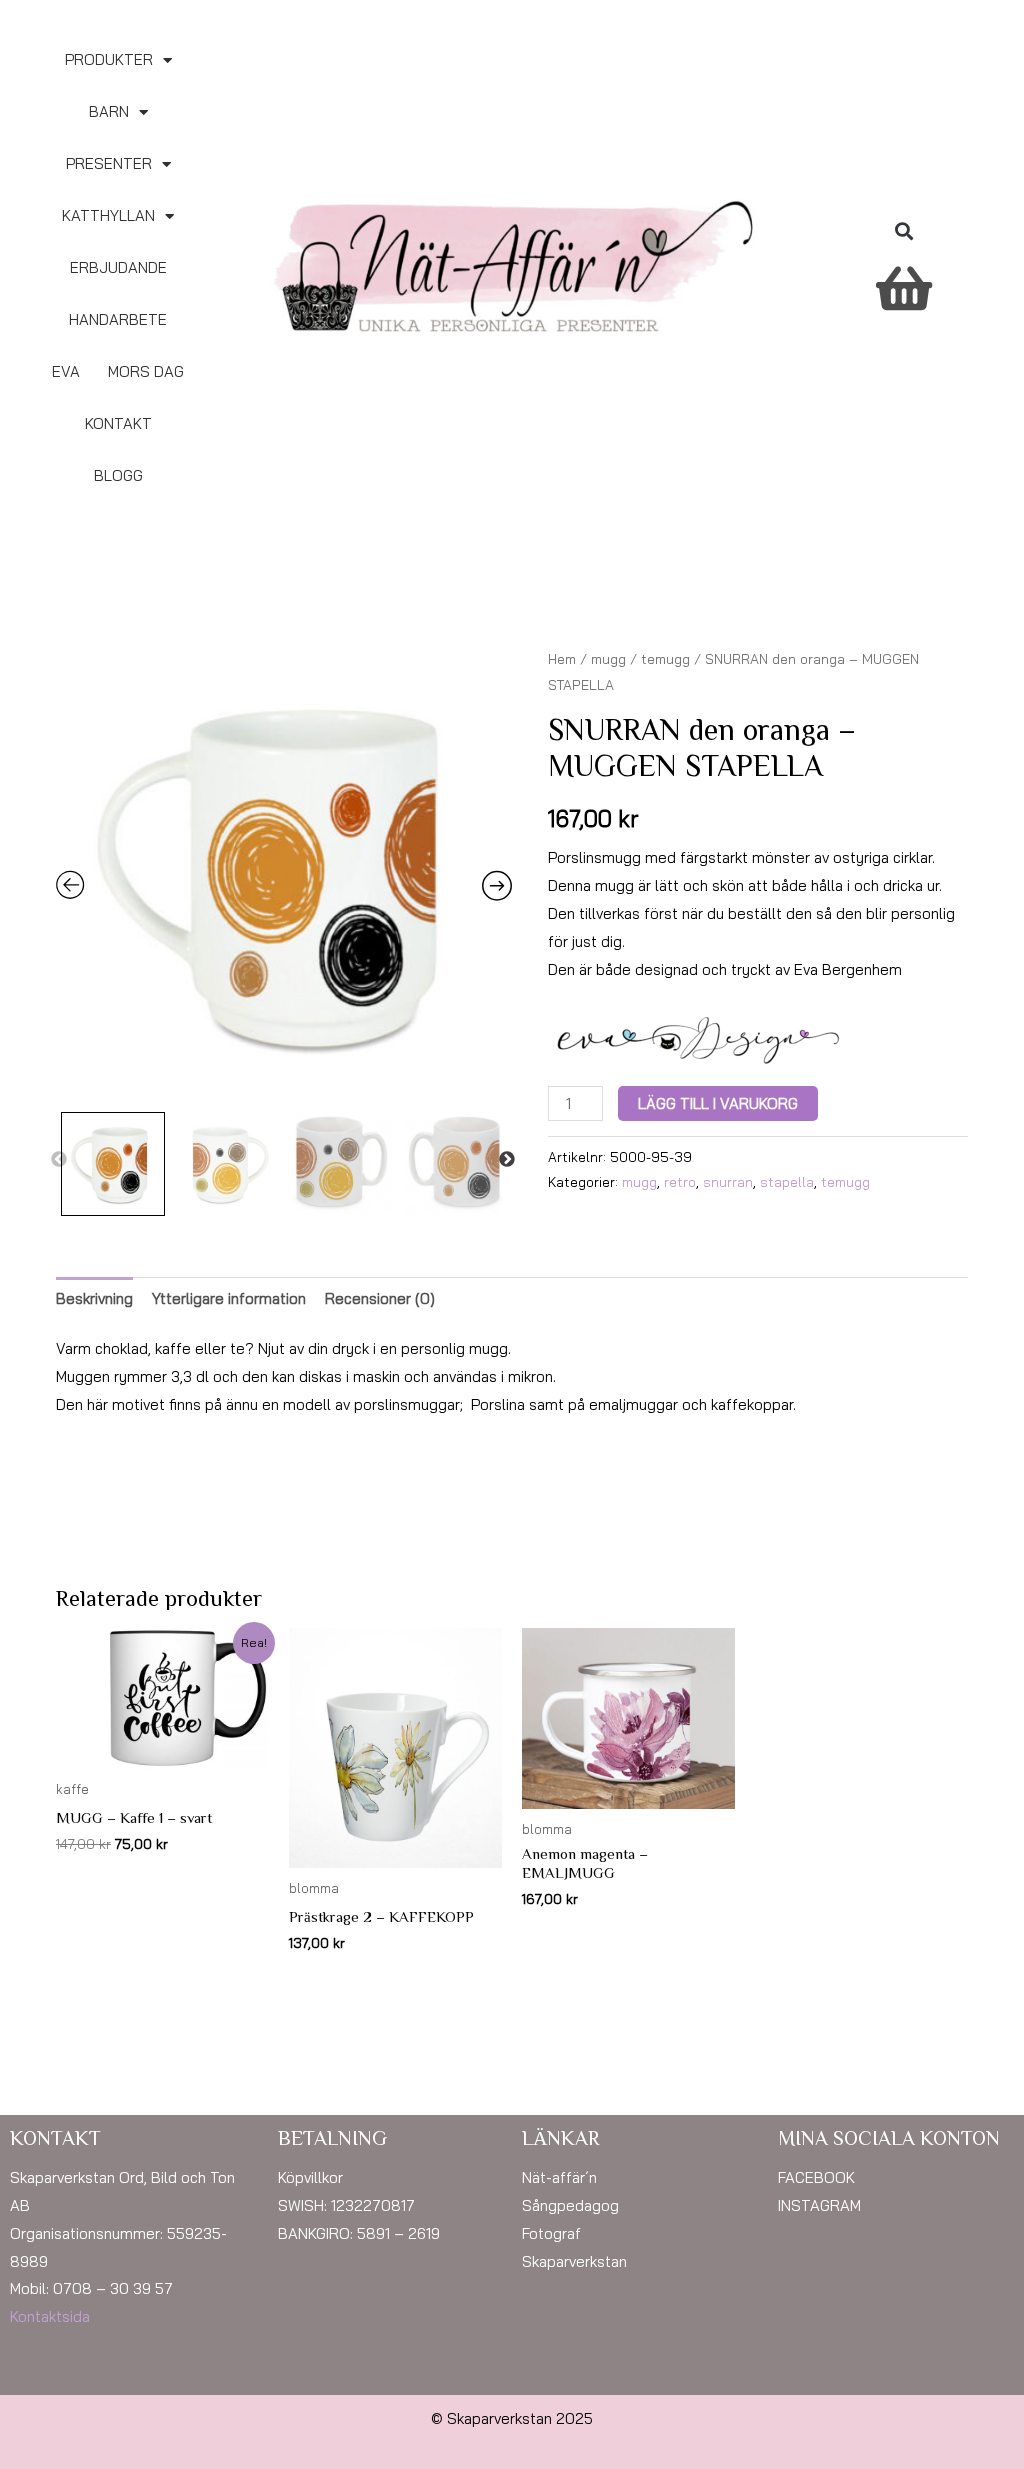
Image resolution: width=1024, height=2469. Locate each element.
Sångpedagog (570, 2205)
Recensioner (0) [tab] (380, 1298)
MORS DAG (146, 371)
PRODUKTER (109, 59)
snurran (728, 1181)
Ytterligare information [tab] (229, 1298)
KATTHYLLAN (108, 215)
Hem (562, 658)
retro (680, 1181)
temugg (665, 658)
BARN (109, 111)
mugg (608, 658)
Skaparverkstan (574, 2261)
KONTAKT (118, 423)
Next (507, 1160)
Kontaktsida (50, 2316)
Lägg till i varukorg (718, 1103)
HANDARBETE (118, 319)
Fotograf (551, 2233)
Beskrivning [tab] (94, 1298)
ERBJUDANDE (118, 267)
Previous (59, 1160)
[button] (903, 231)
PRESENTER (109, 163)
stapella (787, 1181)
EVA (66, 371)
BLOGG (118, 475)
